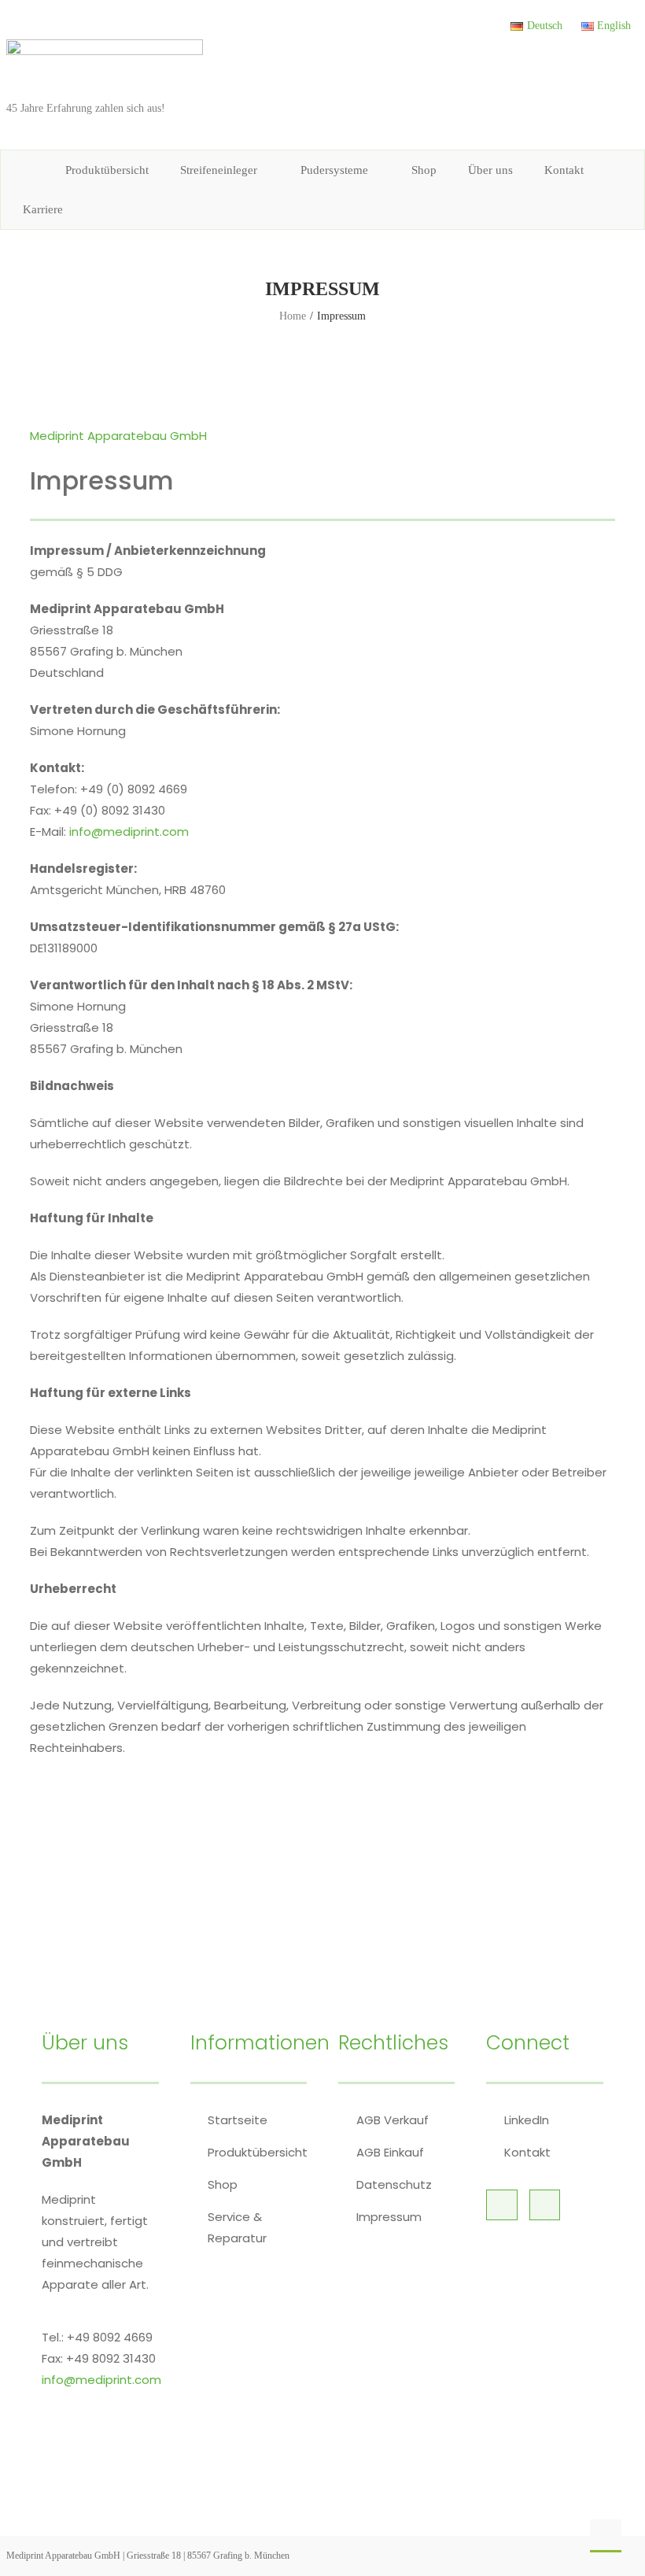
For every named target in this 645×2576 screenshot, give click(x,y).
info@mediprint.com (129, 832)
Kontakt (564, 170)
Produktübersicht (107, 170)
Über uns (490, 170)
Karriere (43, 209)
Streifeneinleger (219, 170)
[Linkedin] (501, 2205)
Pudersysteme (334, 170)
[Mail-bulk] (545, 2205)
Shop (424, 170)
